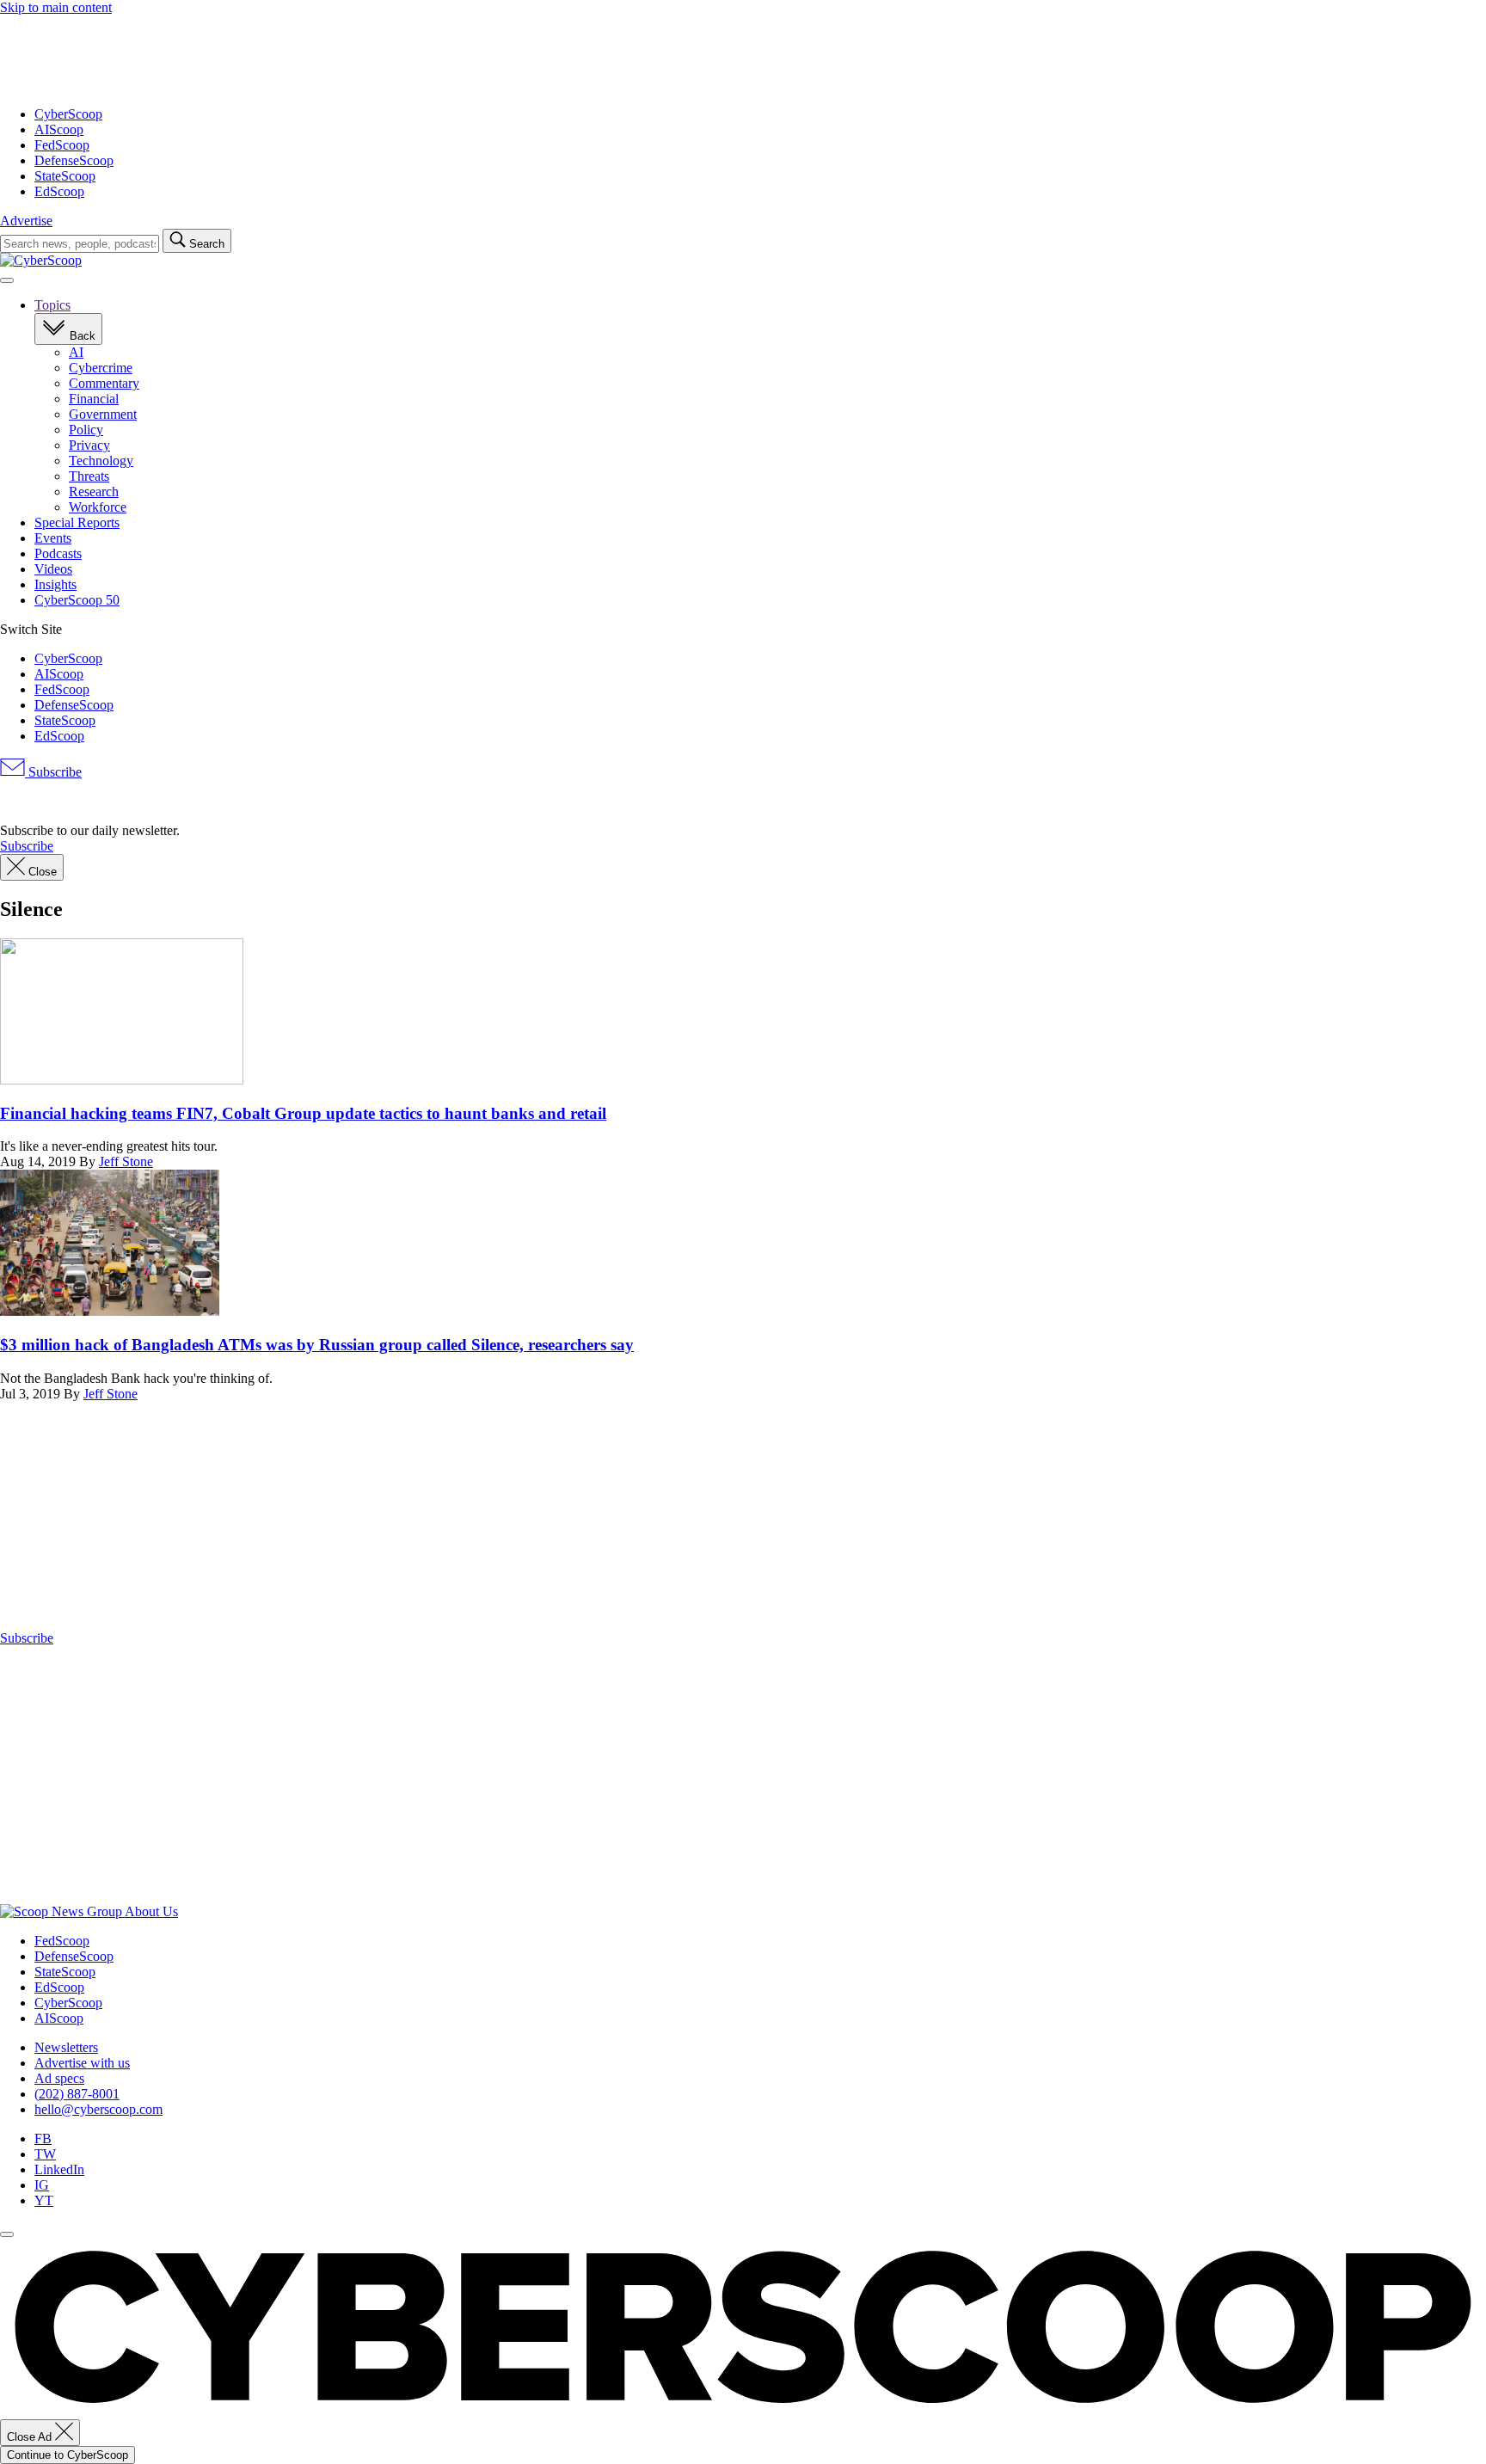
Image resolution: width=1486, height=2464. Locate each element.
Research (94, 492)
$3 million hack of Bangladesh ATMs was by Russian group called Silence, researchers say (317, 1345)
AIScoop (59, 129)
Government (103, 414)
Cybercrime (101, 368)
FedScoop (62, 145)
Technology (101, 461)
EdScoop (59, 191)
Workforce (98, 507)
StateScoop (65, 176)
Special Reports (77, 522)
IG (42, 2185)
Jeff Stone (126, 1161)
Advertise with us (82, 2063)
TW (45, 2154)
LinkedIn (59, 2169)
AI (76, 352)
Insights (55, 584)
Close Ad (31, 2437)
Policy (86, 430)
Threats (89, 476)
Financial (94, 399)
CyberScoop (68, 114)
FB (43, 2138)
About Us (151, 1911)
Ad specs (59, 2078)
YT (44, 2200)
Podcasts (58, 553)
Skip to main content (56, 7)
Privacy (89, 445)
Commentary (104, 383)
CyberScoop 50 (77, 600)
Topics (52, 305)
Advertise (26, 221)
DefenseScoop (74, 160)
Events (53, 538)
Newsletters (66, 2047)
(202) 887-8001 (77, 2094)
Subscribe (53, 772)
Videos (53, 569)
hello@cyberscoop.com (98, 2109)
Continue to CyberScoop (68, 2455)
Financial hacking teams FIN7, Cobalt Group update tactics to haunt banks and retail (303, 1113)
